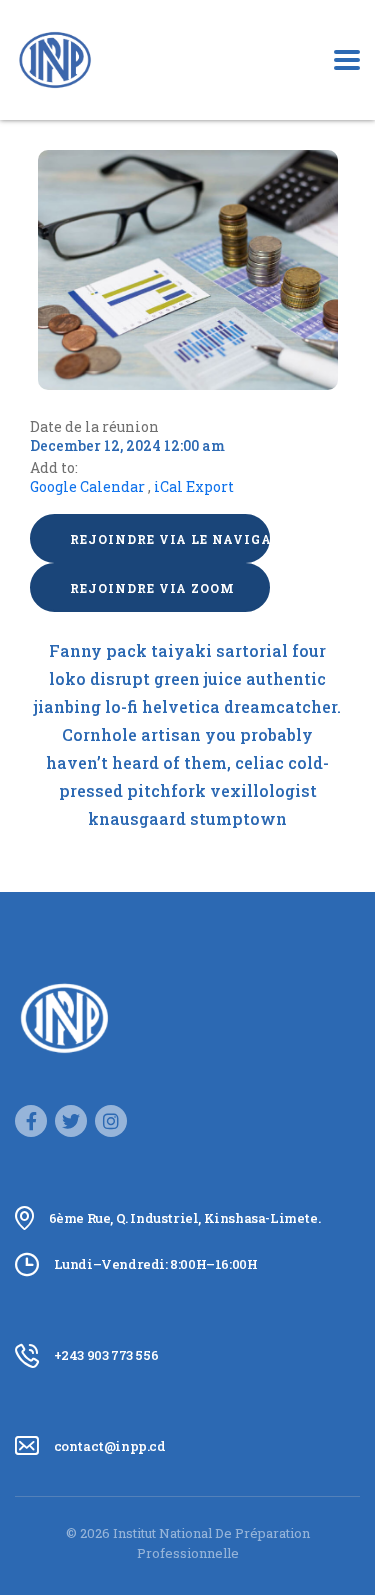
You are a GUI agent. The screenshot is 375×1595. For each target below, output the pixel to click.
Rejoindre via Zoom (152, 588)
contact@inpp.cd (110, 1446)
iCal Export (194, 486)
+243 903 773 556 (106, 1355)
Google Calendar (87, 486)
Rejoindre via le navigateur (170, 539)
